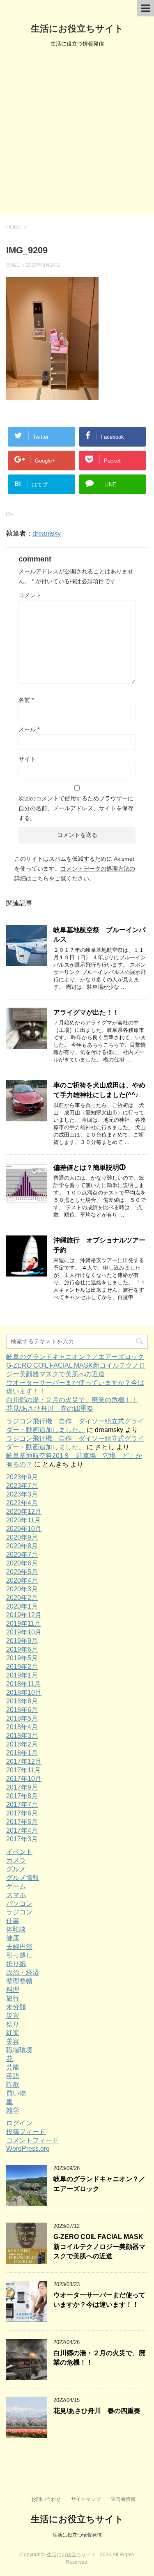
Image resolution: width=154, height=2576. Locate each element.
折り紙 (16, 1964)
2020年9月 (22, 1537)
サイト (27, 759)
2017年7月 (22, 1805)
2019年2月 (22, 1667)
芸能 (13, 2067)
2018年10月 (24, 1693)
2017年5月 (22, 1822)
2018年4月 (22, 1727)
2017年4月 (22, 1830)
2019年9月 (22, 1641)
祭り (13, 2024)
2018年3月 (22, 1736)
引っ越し (19, 1955)
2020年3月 (22, 1589)
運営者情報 (123, 2499)
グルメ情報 (23, 1878)
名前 (26, 700)
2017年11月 (23, 1770)
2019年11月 (23, 1624)
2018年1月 (22, 1753)
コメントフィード (32, 2140)
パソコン (19, 1903)
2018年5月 (22, 1718)
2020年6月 (22, 1563)
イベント (19, 1852)
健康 (13, 1938)
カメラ (16, 1860)
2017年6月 (22, 1813)
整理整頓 (19, 1981)
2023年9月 (22, 1477)
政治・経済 (23, 1972)
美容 (13, 2041)
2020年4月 (22, 1580)
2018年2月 (22, 1744)
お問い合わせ (46, 2499)
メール (29, 729)
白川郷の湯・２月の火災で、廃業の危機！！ (72, 1400)
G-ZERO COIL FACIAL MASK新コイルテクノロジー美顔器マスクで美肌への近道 (99, 2246)
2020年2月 (22, 1598)
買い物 (16, 2093)
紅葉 (13, 2033)
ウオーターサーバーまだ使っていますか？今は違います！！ (99, 2300)
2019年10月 (24, 1632)
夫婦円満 (19, 1947)
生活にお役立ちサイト (77, 29)
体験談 (16, 1929)
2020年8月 (22, 1546)
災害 (13, 2016)
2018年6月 (22, 1710)
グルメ (16, 1869)
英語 (13, 2076)
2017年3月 (22, 1839)
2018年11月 (23, 1684)
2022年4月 (22, 1503)
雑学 (13, 2110)
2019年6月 (22, 1649)
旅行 (13, 1998)
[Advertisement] (77, 134)
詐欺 (13, 2084)
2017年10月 (24, 1779)
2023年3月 (22, 1494)
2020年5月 (22, 1572)
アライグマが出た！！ (86, 1012)
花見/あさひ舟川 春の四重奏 (50, 1408)
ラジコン (19, 1912)
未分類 (16, 2007)
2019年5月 (22, 1658)
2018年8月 (22, 1701)
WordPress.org (28, 2149)
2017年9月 (22, 1787)
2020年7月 (22, 1555)
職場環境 (19, 2050)
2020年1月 (22, 1606)
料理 (13, 1990)
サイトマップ (86, 2499)
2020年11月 (23, 1520)
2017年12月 (24, 1761)
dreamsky (47, 533)
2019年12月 (24, 1615)
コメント (30, 595)
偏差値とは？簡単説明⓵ (90, 1168)
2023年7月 (22, 1486)
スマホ (16, 1895)
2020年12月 (24, 1511)
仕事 (13, 1921)
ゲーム (16, 1886)
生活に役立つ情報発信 (77, 2535)
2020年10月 (24, 1529)
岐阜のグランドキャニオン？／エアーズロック (75, 1357)
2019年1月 (22, 1675)
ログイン (19, 2123)
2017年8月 (22, 1796)
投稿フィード (26, 2132)
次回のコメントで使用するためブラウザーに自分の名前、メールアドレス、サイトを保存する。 (76, 808)
